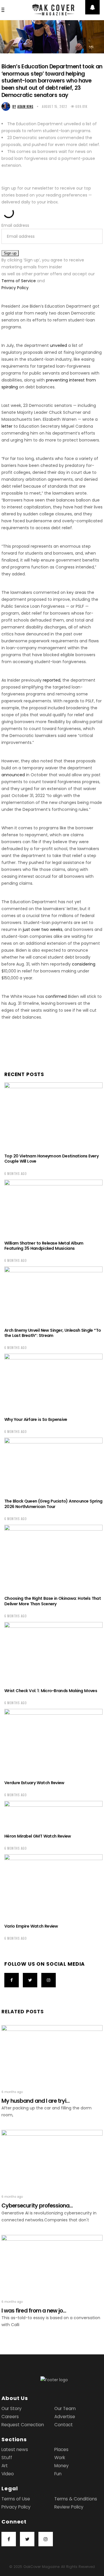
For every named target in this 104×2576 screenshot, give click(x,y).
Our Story (12, 2408)
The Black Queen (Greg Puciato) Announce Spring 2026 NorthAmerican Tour (53, 1504)
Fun (58, 2474)
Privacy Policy (15, 288)
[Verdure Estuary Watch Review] (53, 1742)
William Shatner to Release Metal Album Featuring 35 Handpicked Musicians (44, 1246)
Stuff (7, 2458)
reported (52, 680)
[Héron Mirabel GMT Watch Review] (53, 1814)
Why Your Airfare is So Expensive (36, 1419)
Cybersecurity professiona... (37, 2206)
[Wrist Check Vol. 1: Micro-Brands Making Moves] (53, 1652)
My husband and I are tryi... (36, 2101)
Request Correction (23, 2425)
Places (61, 2449)
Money (62, 2466)
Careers (10, 2417)
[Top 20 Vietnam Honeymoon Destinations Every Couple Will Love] (53, 1115)
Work (60, 2458)
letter (7, 426)
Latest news (15, 2449)
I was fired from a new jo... (34, 2311)
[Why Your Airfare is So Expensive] (53, 1382)
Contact (64, 2425)
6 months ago (16, 1174)
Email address (15, 225)
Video (8, 2474)
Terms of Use (16, 2499)
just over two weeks (43, 929)
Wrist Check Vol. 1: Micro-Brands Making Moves (51, 1691)
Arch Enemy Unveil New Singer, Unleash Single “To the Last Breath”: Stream (53, 1333)
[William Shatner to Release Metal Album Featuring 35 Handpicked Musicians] (53, 1207)
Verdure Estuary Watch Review (34, 1783)
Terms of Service (19, 281)
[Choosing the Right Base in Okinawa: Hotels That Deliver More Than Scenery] (53, 1558)
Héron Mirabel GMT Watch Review (38, 1836)
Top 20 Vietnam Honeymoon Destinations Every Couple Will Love (51, 1159)
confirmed (56, 996)
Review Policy (69, 2507)
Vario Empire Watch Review (31, 1926)
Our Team (65, 2408)
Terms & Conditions (76, 2499)
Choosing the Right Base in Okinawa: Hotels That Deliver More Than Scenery (53, 1601)
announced (13, 775)
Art (5, 2466)
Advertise (65, 2417)
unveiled (58, 345)
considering (84, 964)
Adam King (23, 106)
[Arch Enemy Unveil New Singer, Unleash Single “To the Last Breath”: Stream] (53, 1294)
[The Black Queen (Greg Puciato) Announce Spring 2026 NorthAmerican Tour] (53, 1465)
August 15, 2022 (54, 106)
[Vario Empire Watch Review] (53, 1886)
